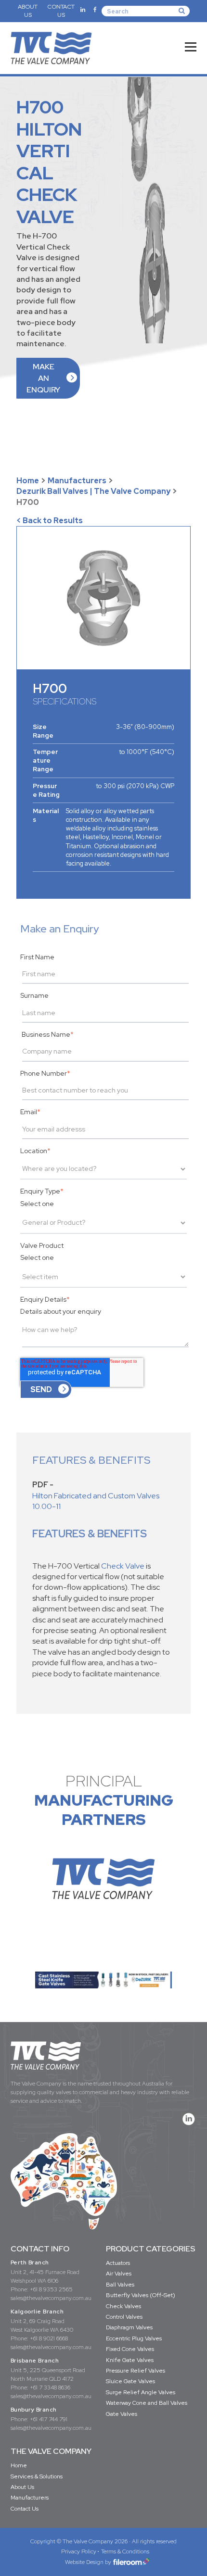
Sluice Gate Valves (130, 2381)
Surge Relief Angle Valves (141, 2392)
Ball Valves (120, 2285)
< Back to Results (50, 521)
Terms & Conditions (125, 2551)
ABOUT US (28, 11)
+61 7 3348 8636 (50, 2388)
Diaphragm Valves (129, 2327)
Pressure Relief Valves (136, 2371)
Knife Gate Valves (130, 2360)
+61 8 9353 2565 (51, 2289)
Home (28, 481)
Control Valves (124, 2317)
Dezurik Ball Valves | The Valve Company (93, 491)
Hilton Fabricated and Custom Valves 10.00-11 (96, 1501)
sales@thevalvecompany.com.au (51, 2298)
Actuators (118, 2263)
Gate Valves (122, 2414)
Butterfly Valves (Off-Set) (141, 2295)
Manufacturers (77, 481)
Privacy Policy (79, 2551)
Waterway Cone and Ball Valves (147, 2403)
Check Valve (123, 1566)
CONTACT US (61, 11)
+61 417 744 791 (49, 2419)
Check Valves (123, 2306)
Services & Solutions (37, 2476)
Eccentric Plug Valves (134, 2338)
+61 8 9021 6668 (49, 2338)
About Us (22, 2487)
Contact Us (25, 2509)
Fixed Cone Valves (130, 2349)
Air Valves (119, 2274)
